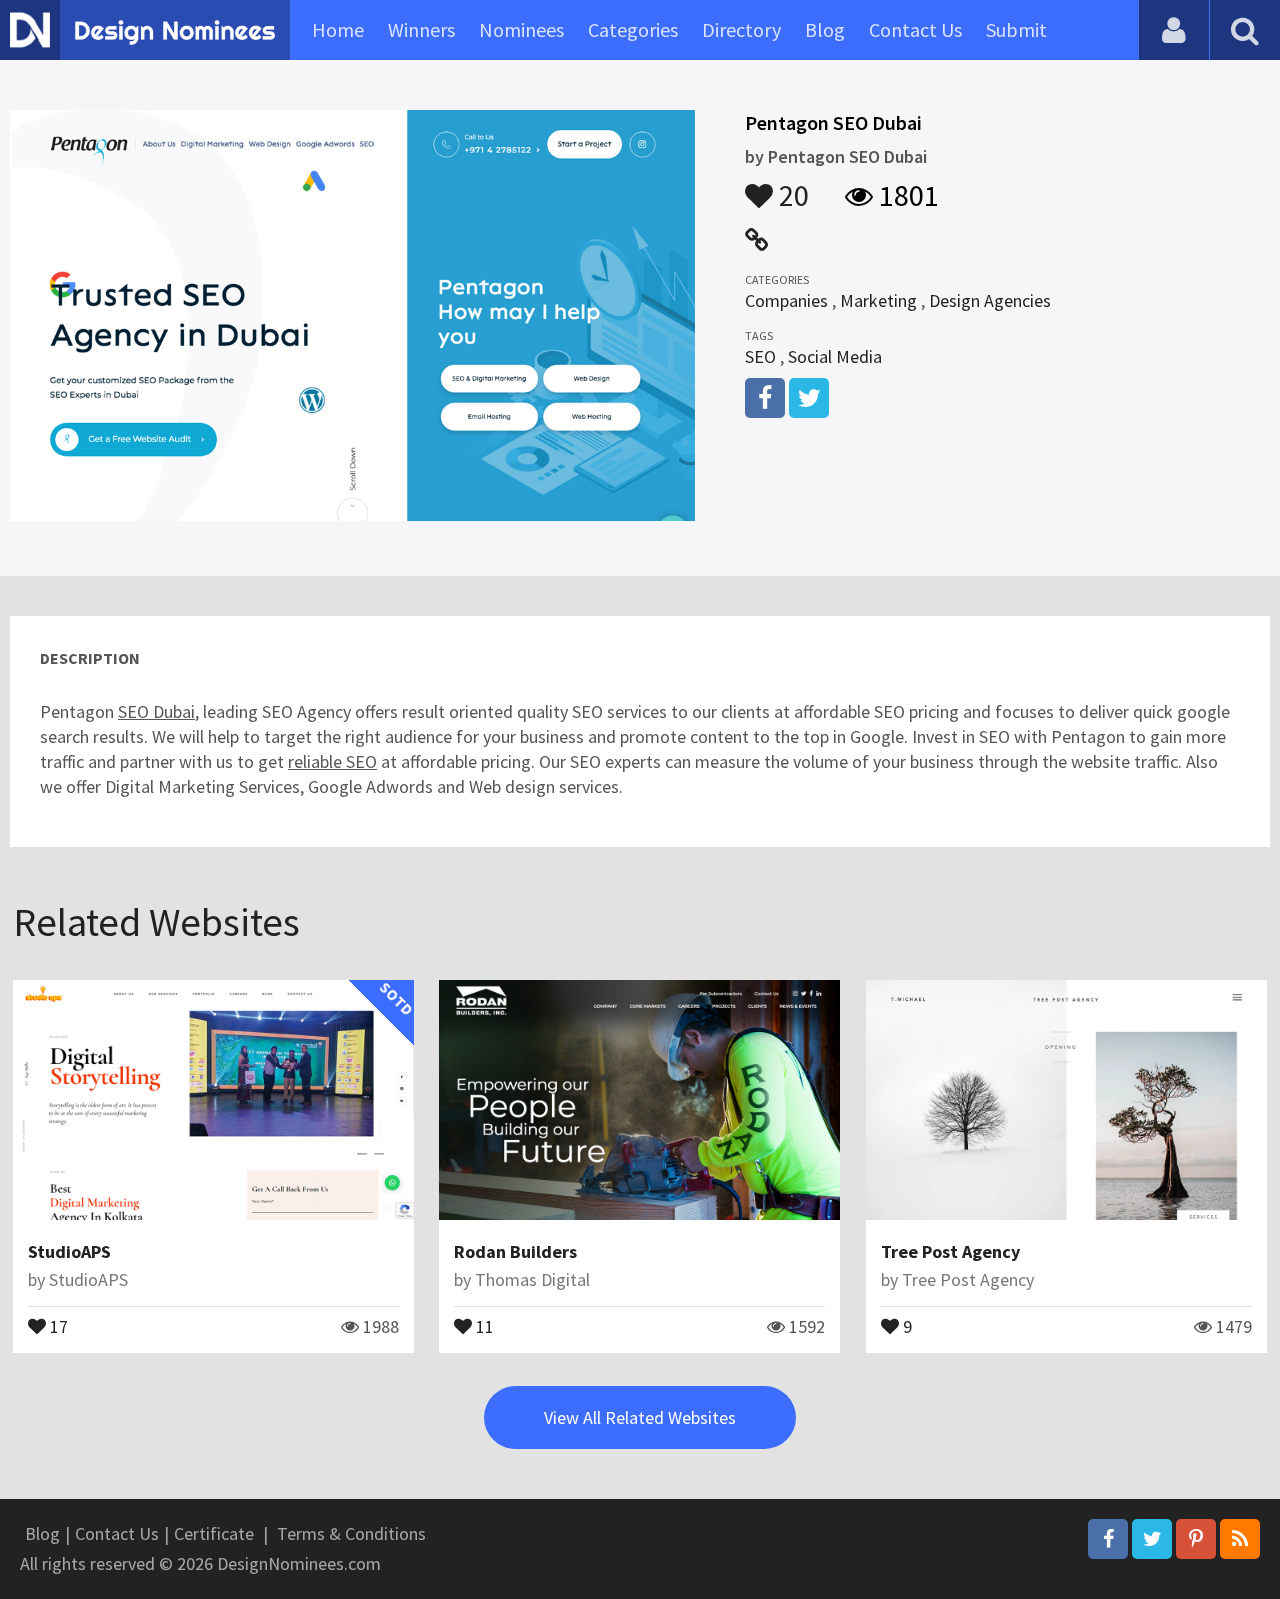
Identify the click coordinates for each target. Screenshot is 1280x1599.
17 (57, 1325)
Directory (741, 29)
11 (483, 1325)
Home (338, 29)
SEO (760, 356)
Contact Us (915, 29)
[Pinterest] (1196, 1539)
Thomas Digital (532, 1279)
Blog (825, 29)
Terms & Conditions (351, 1533)
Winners (421, 29)
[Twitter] (1152, 1539)
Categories (633, 29)
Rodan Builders (515, 1251)
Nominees (521, 29)
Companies (786, 300)
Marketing (878, 300)
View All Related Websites (640, 1417)
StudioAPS (69, 1251)
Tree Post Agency (950, 1251)
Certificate (214, 1533)
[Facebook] (1108, 1539)
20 (791, 186)
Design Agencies (990, 300)
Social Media (835, 356)
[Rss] (1240, 1539)
